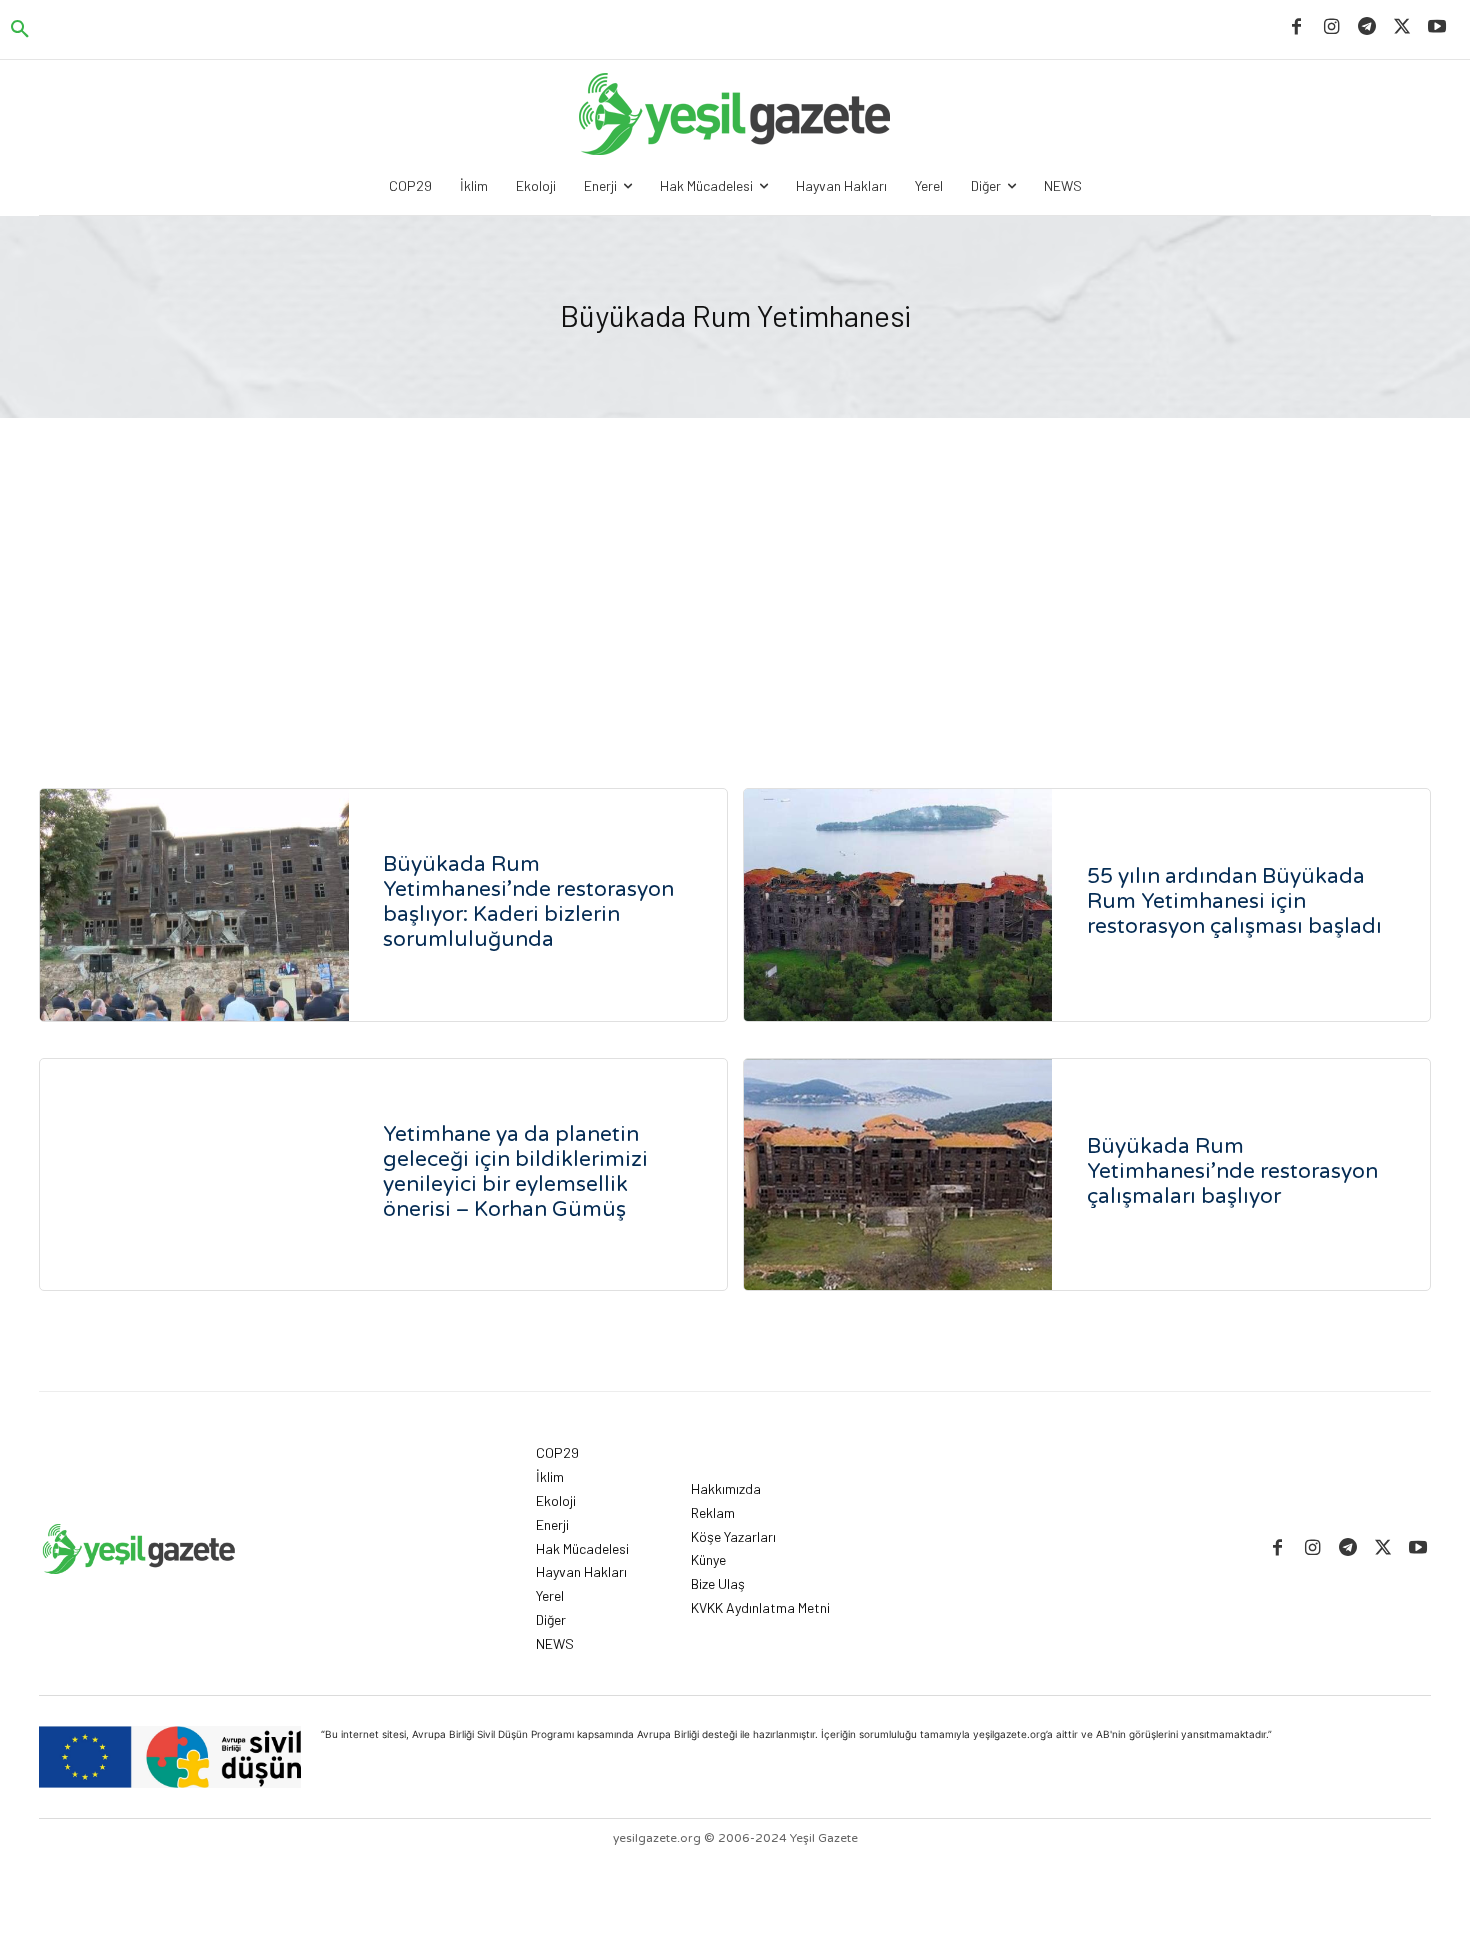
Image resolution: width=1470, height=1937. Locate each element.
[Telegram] (1366, 27)
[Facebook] (1296, 27)
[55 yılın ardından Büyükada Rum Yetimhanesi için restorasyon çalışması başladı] (898, 905)
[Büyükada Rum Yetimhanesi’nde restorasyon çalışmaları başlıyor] (898, 1175)
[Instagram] (1331, 27)
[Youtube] (1437, 27)
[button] (20, 30)
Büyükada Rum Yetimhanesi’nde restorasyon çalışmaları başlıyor (1232, 1171)
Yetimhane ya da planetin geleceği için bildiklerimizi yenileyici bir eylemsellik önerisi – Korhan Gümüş (515, 1172)
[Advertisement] (735, 568)
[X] (1402, 27)
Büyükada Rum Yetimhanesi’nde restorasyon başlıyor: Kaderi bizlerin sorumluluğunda (528, 902)
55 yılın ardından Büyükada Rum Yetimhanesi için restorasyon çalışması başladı (1234, 901)
